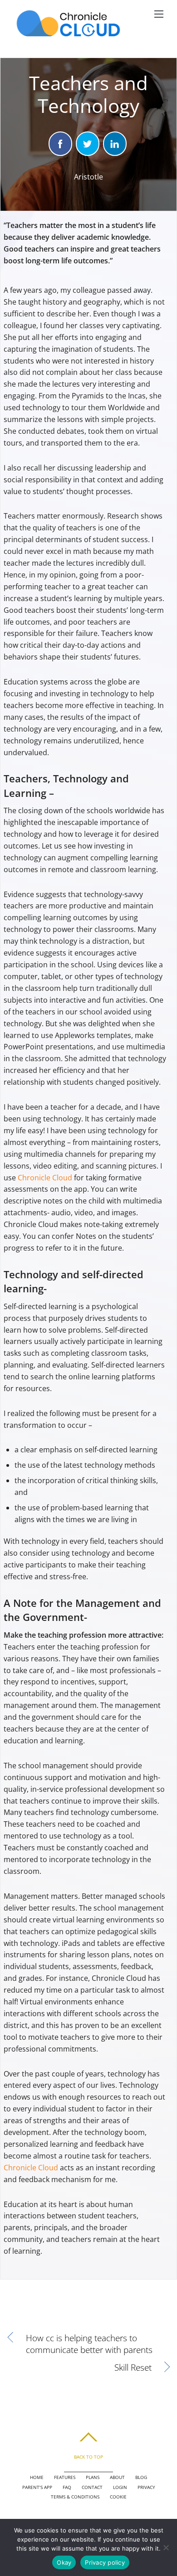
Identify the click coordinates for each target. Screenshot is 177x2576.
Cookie (118, 2497)
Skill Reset (80, 2367)
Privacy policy (105, 2562)
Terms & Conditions (75, 2497)
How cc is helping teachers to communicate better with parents (89, 2344)
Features (65, 2477)
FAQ (67, 2487)
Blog (141, 2477)
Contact (92, 2487)
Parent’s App (37, 2487)
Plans (93, 2477)
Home (37, 2477)
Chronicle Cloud (45, 1178)
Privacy (146, 2487)
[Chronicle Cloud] (68, 36)
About (117, 2477)
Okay (64, 2562)
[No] (166, 2547)
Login (120, 2487)
